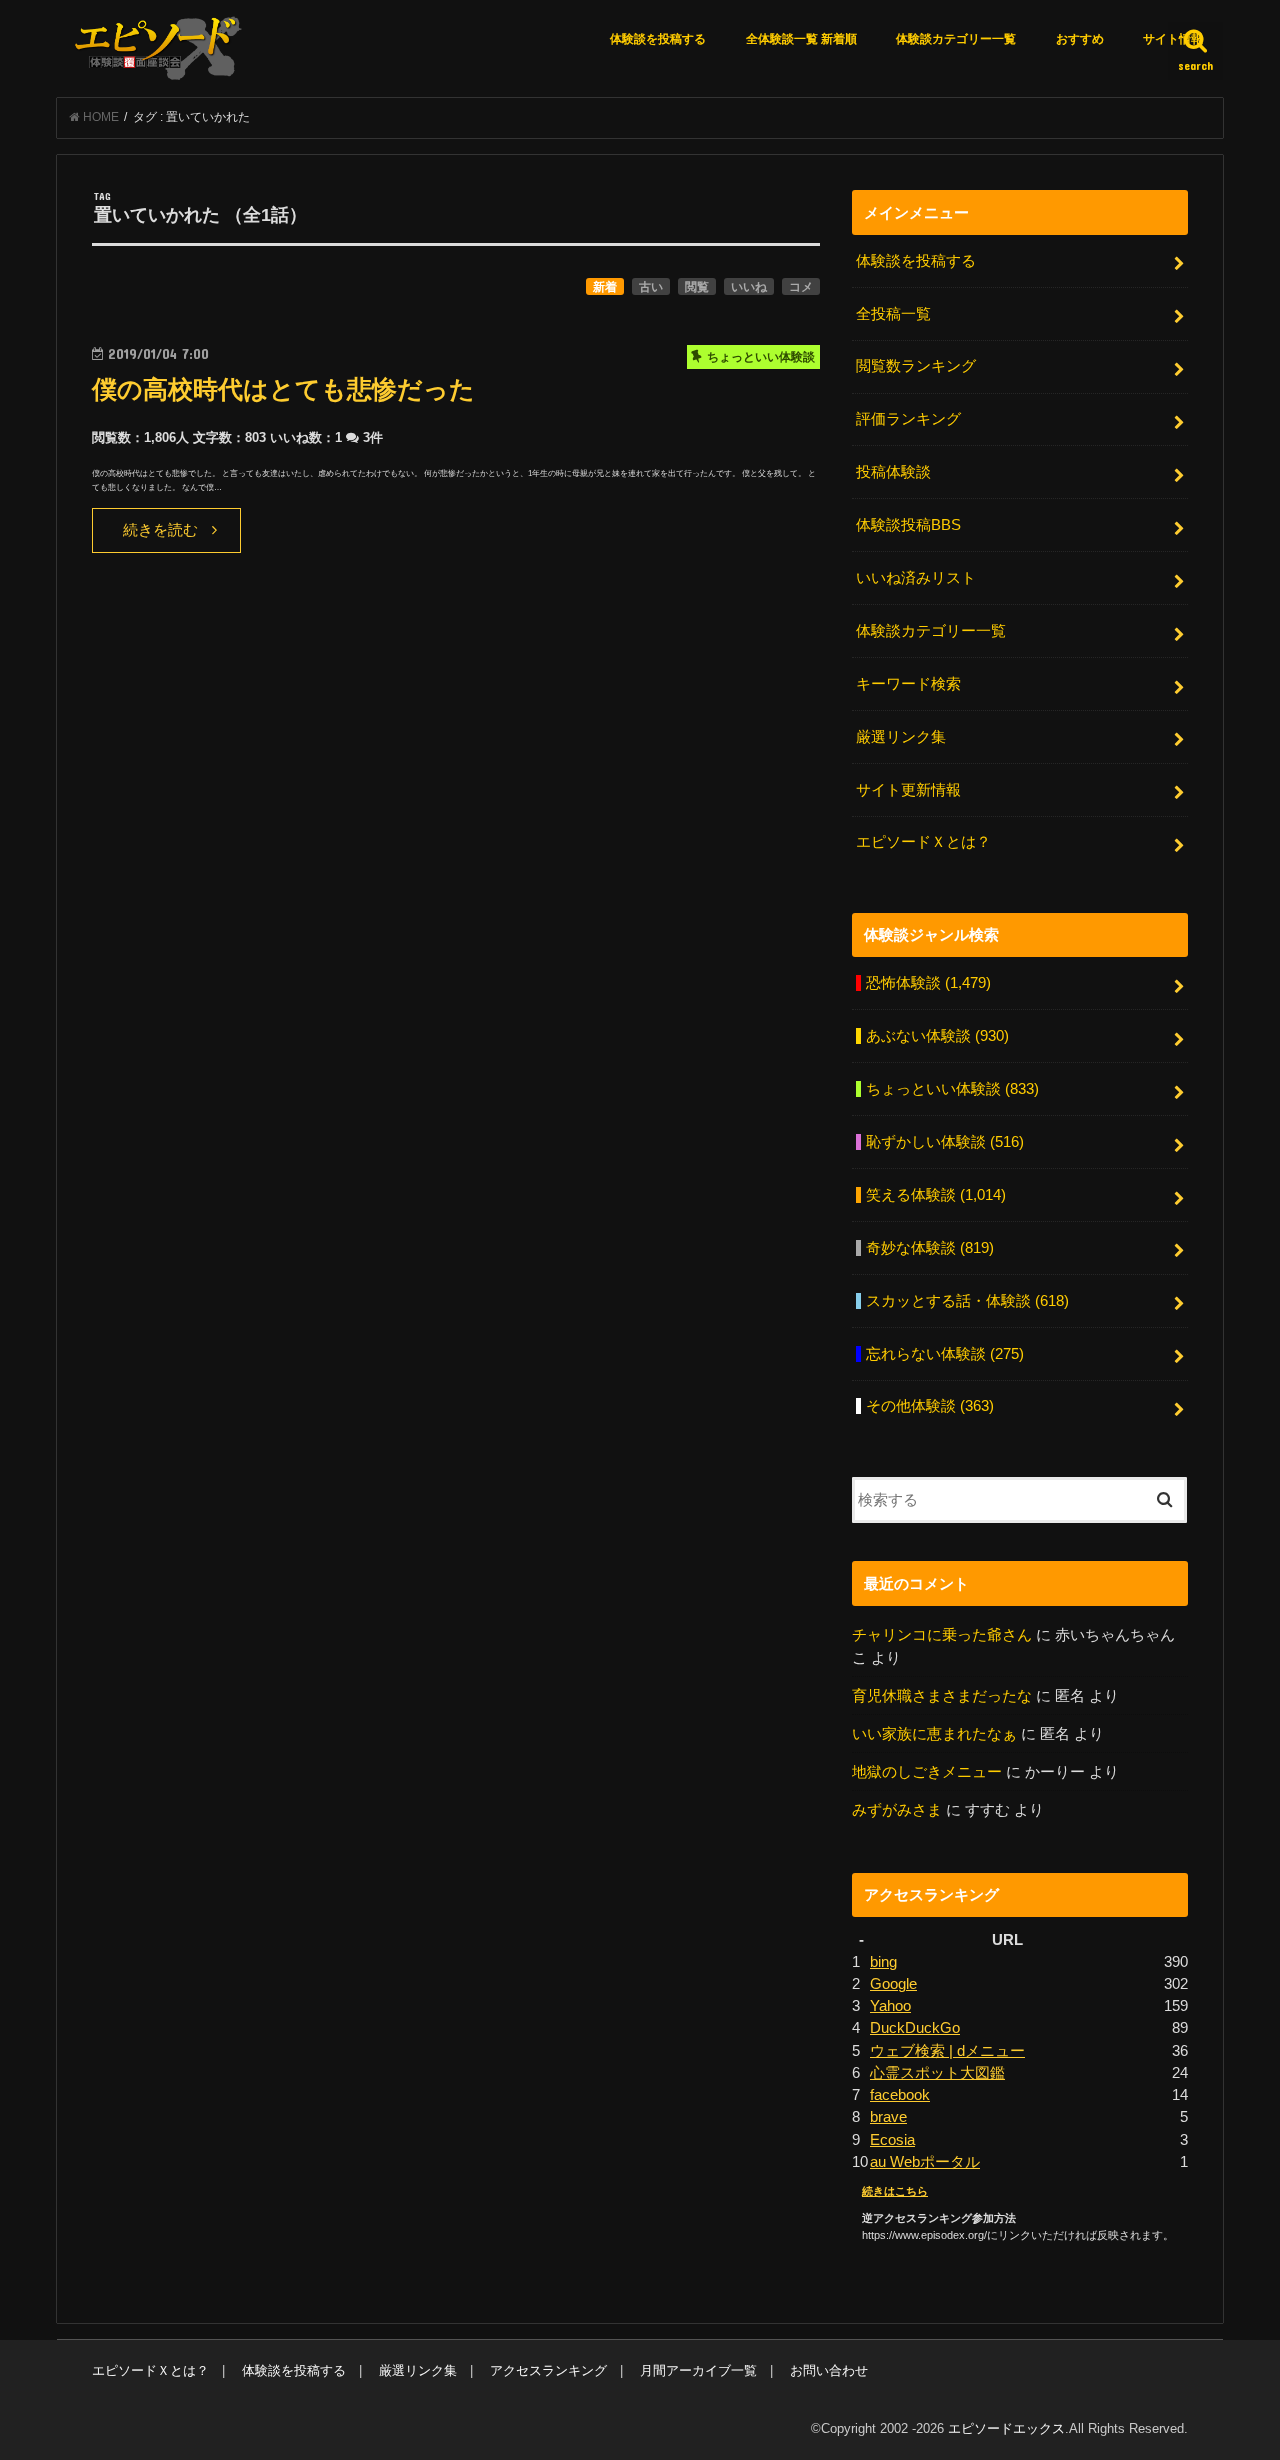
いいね (749, 287)
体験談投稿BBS (908, 525)
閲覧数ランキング (916, 366)
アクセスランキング (548, 2370)
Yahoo (890, 2006)
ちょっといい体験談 (952, 1089)
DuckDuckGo (915, 2028)
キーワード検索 (908, 684)
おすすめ (1080, 39)
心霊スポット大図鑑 (937, 2073)
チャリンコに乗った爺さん (942, 1635)
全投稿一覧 (893, 314)
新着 (605, 287)
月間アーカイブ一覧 (698, 2370)
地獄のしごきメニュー (927, 1772)
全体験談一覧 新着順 (801, 39)
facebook (900, 2095)
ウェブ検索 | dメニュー (947, 2051)
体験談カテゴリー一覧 (956, 39)
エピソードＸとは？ (923, 842)
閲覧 (697, 287)
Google (893, 1984)
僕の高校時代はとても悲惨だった (283, 389)
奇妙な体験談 (930, 1248)
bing (883, 1962)
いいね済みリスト (916, 578)
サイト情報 (1173, 39)
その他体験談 (930, 1406)
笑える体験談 (936, 1195)
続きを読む (160, 530)
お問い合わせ (829, 2370)
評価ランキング (908, 419)
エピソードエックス (1006, 2428)
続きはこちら (895, 2191)
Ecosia (892, 2140)
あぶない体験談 (937, 1036)
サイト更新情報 (908, 790)
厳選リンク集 (901, 737)
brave (888, 2117)
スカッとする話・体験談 (967, 1301)
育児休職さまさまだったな (942, 1696)
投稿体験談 (893, 472)
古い (651, 287)
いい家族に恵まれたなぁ (934, 1734)
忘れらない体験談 (945, 1354)
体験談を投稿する (658, 39)
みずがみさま (897, 1810)
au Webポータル (925, 2162)
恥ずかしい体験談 (945, 1142)
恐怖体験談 (928, 983)
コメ (801, 287)
